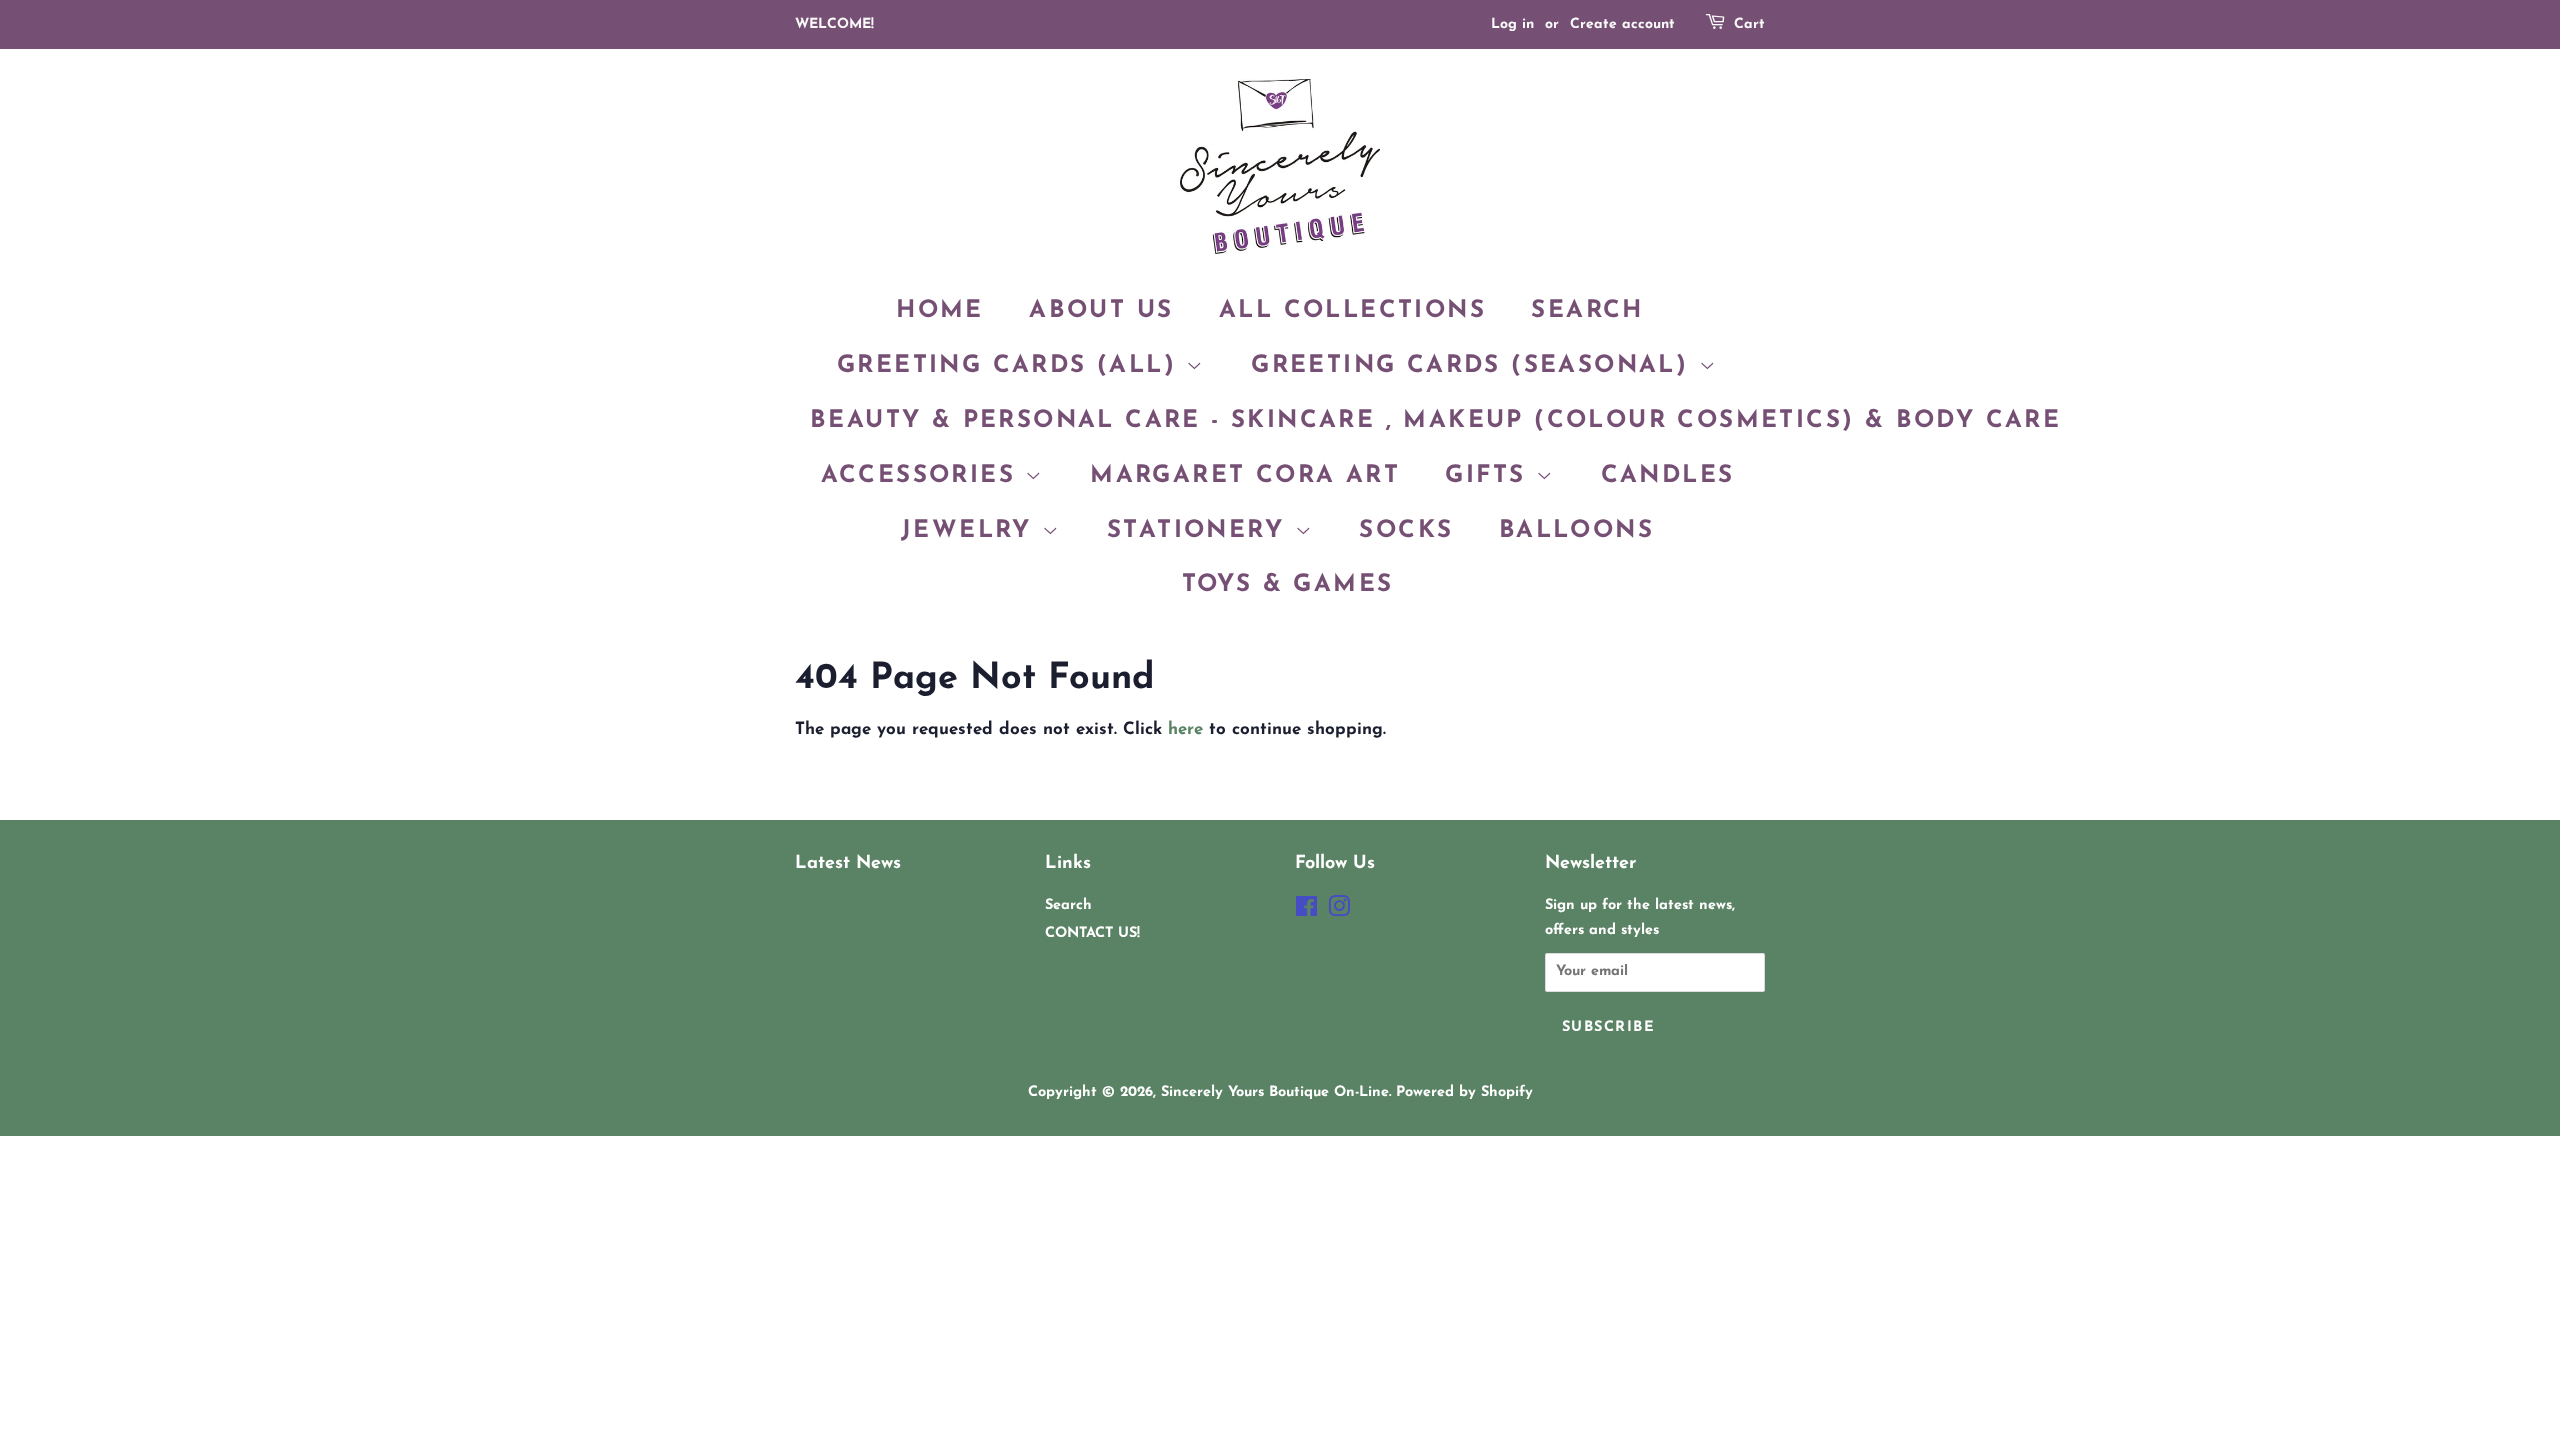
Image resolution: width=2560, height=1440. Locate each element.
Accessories (923, 476)
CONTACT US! (1092, 933)
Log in (1512, 24)
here (1185, 729)
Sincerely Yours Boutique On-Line (1275, 1092)
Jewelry (971, 531)
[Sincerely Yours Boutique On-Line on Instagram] (1339, 911)
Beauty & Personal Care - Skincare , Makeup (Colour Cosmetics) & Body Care (1435, 421)
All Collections (1352, 311)
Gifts (1490, 476)
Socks (1406, 531)
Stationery (1200, 531)
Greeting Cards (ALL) (1011, 366)
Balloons (1576, 531)
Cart (1749, 24)
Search (1587, 311)
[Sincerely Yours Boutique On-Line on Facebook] (1306, 911)
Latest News (848, 863)
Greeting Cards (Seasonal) (1474, 366)
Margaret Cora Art (1245, 476)
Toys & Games (1288, 585)
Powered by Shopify (1464, 1092)
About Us (1101, 311)
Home (940, 311)
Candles (1668, 476)
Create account (1622, 24)
